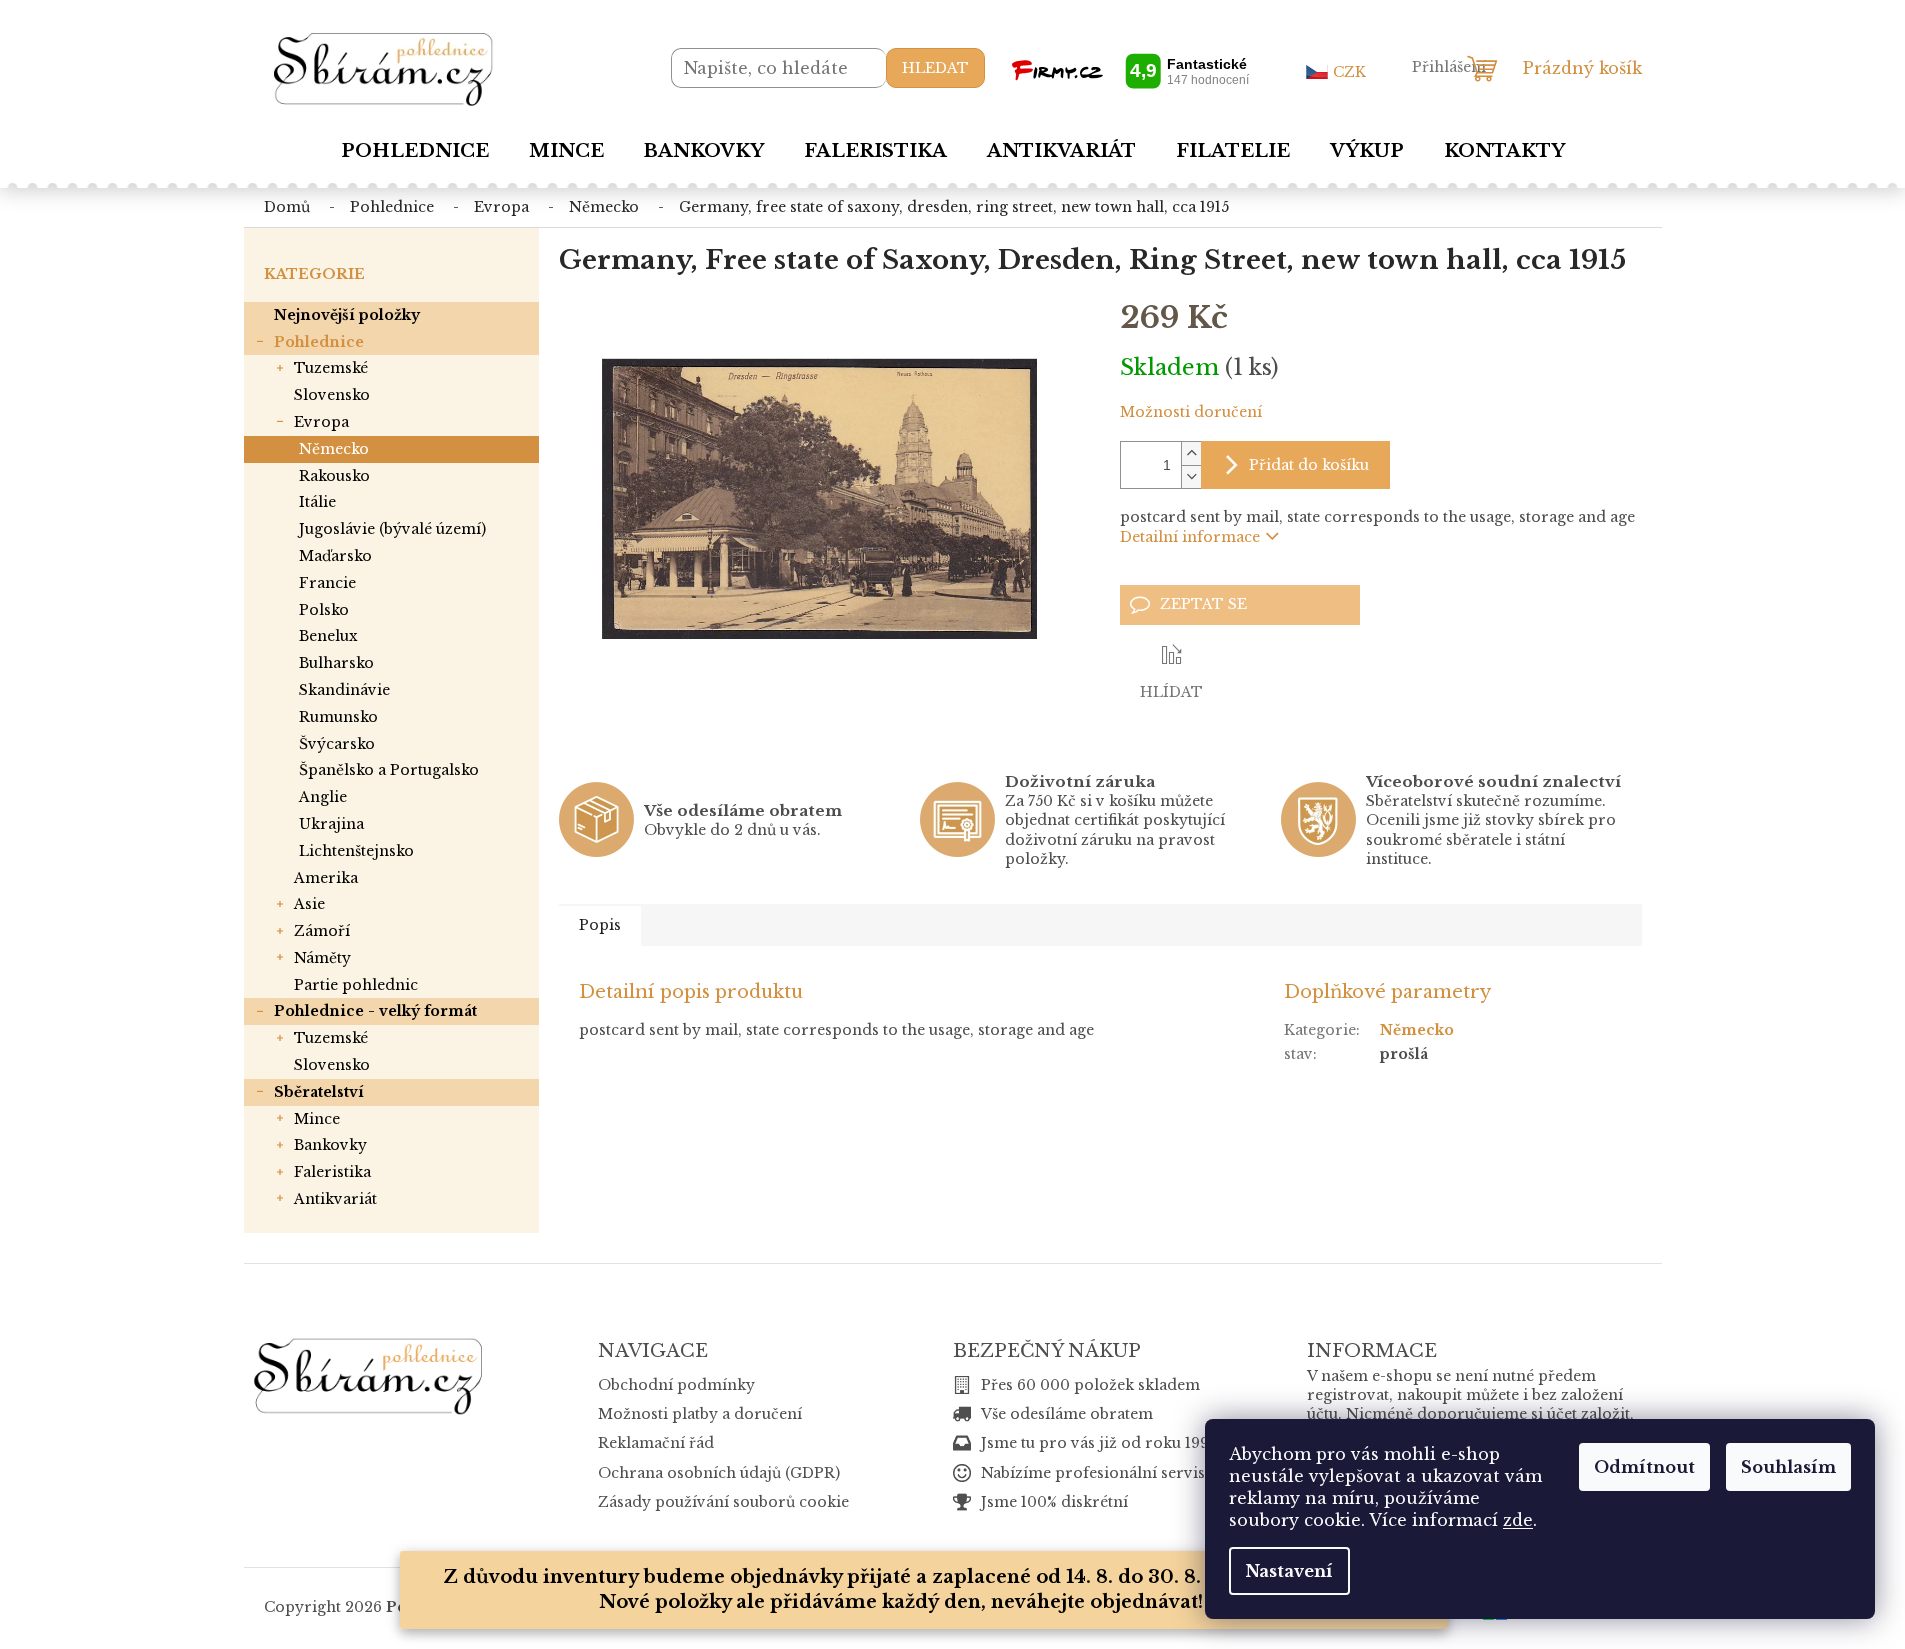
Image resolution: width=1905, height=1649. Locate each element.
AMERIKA (326, 878)
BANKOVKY (330, 1145)
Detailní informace (1190, 537)
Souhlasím (1788, 1467)
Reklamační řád (656, 1443)
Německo (334, 449)
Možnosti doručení (1191, 412)
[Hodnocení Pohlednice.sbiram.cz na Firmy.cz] (1130, 70)
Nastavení (1289, 1571)
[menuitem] (415, 151)
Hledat (935, 68)
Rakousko (334, 476)
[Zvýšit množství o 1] (1191, 453)
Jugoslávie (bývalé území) (392, 529)
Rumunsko (338, 717)
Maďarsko (335, 556)
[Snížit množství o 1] (1191, 476)
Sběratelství (319, 1092)
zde (1518, 1520)
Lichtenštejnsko (356, 851)
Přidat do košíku (1309, 465)
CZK (1349, 72)
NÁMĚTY (322, 958)
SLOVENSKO (332, 395)
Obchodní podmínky (676, 1385)
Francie (327, 583)
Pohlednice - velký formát (375, 1011)
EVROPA (321, 422)
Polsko (324, 610)
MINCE (317, 1119)
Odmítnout (1644, 1467)
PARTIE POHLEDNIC (356, 985)
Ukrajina (331, 824)
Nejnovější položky (347, 315)
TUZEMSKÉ (331, 368)
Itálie (317, 502)
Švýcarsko (337, 744)
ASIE (309, 904)
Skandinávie (344, 690)
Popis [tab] (600, 925)
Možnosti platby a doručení (700, 1414)
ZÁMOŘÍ (322, 931)
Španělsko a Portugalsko (389, 770)
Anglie (323, 797)
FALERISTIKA (332, 1172)
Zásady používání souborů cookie (723, 1502)
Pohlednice (319, 342)
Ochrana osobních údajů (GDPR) (719, 1473)
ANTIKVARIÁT (335, 1199)
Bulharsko (336, 663)
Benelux (328, 636)
